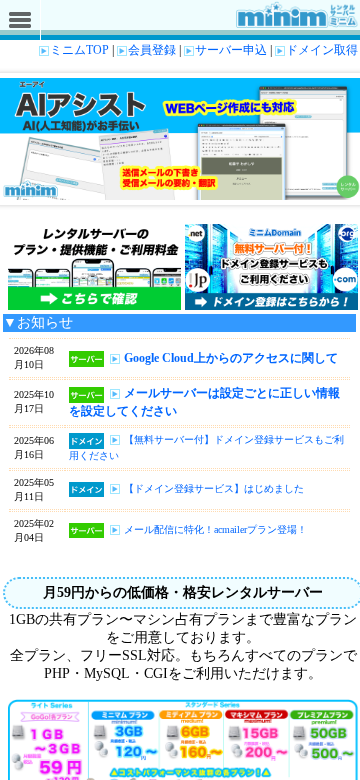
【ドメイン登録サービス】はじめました (214, 488)
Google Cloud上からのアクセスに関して (231, 358)
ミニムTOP (79, 50)
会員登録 (152, 50)
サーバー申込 (231, 50)
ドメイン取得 (322, 50)
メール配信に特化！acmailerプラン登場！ (215, 529)
